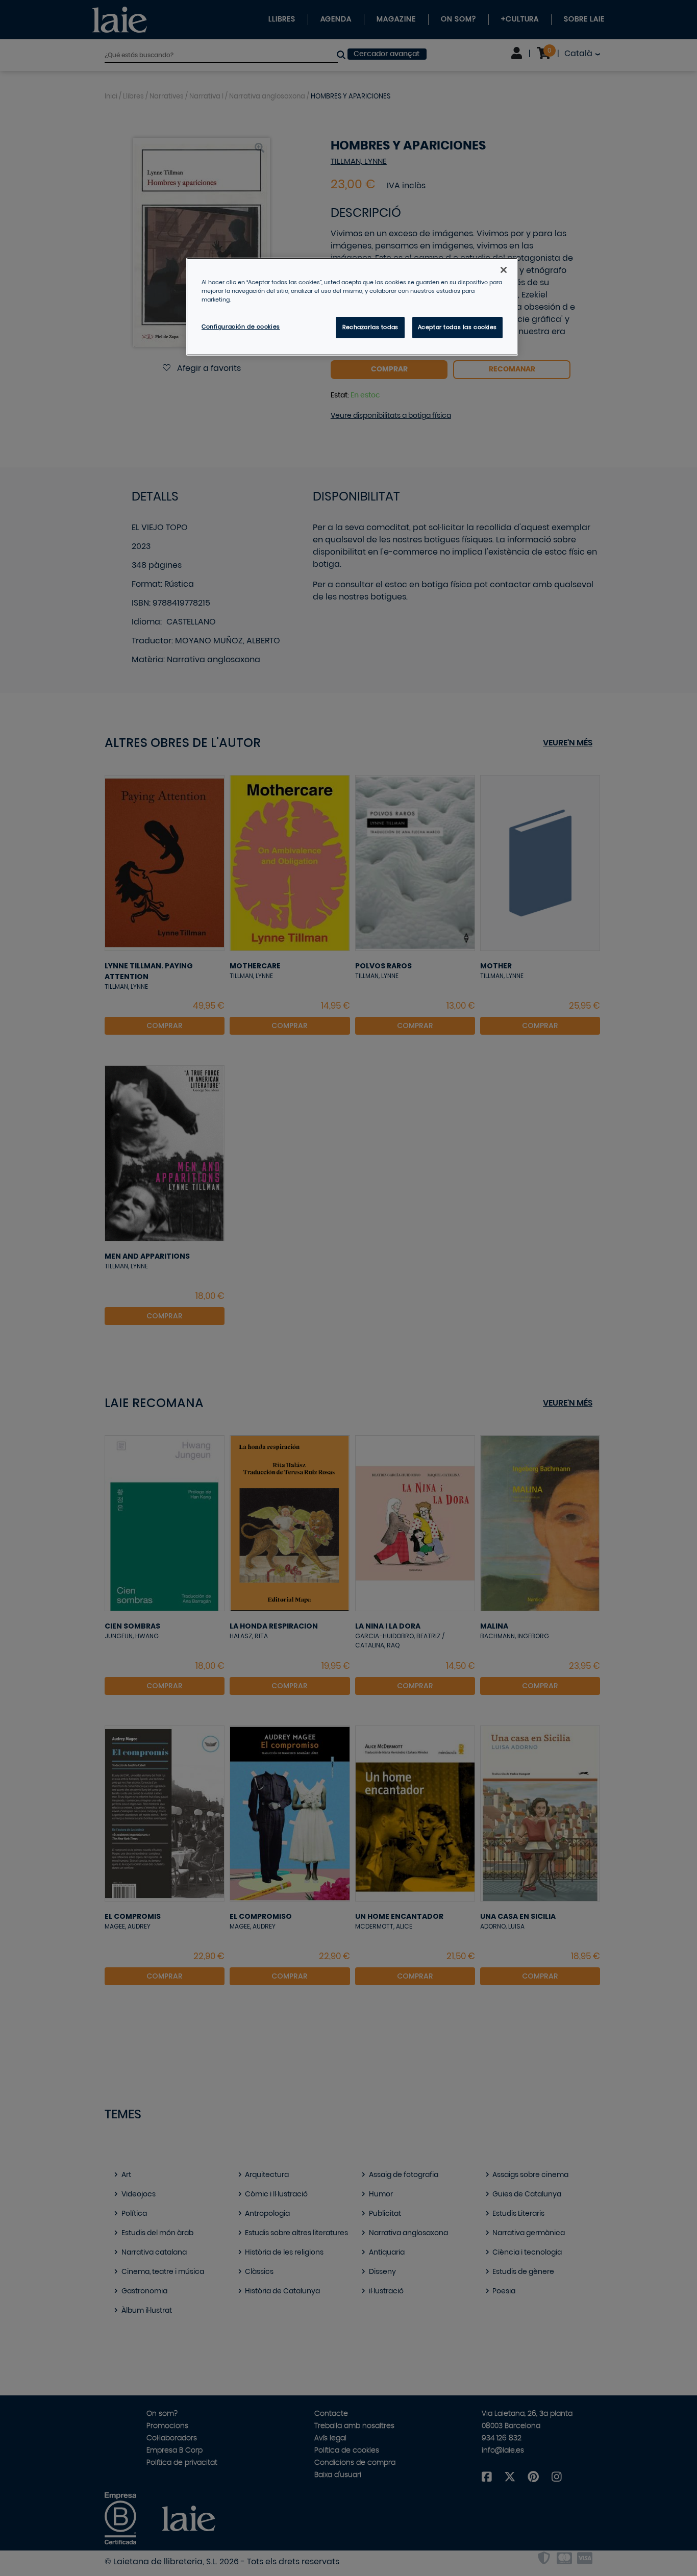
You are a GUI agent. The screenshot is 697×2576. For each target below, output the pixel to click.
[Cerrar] (504, 270)
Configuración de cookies (241, 327)
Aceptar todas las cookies (457, 327)
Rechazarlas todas (370, 327)
